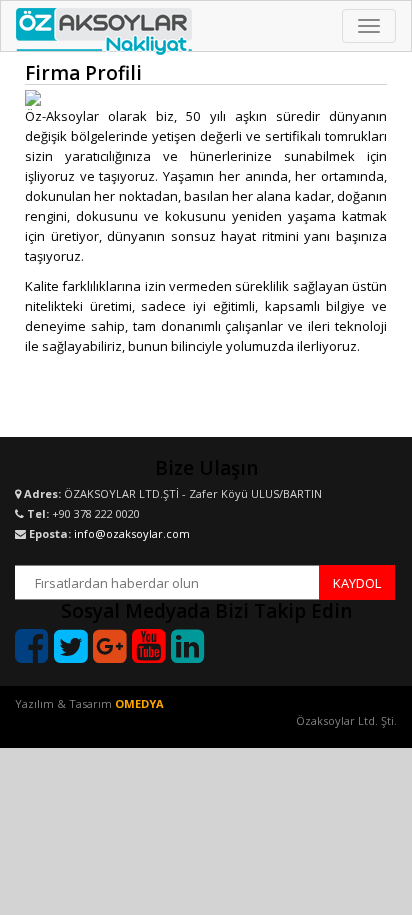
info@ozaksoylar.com (132, 533)
